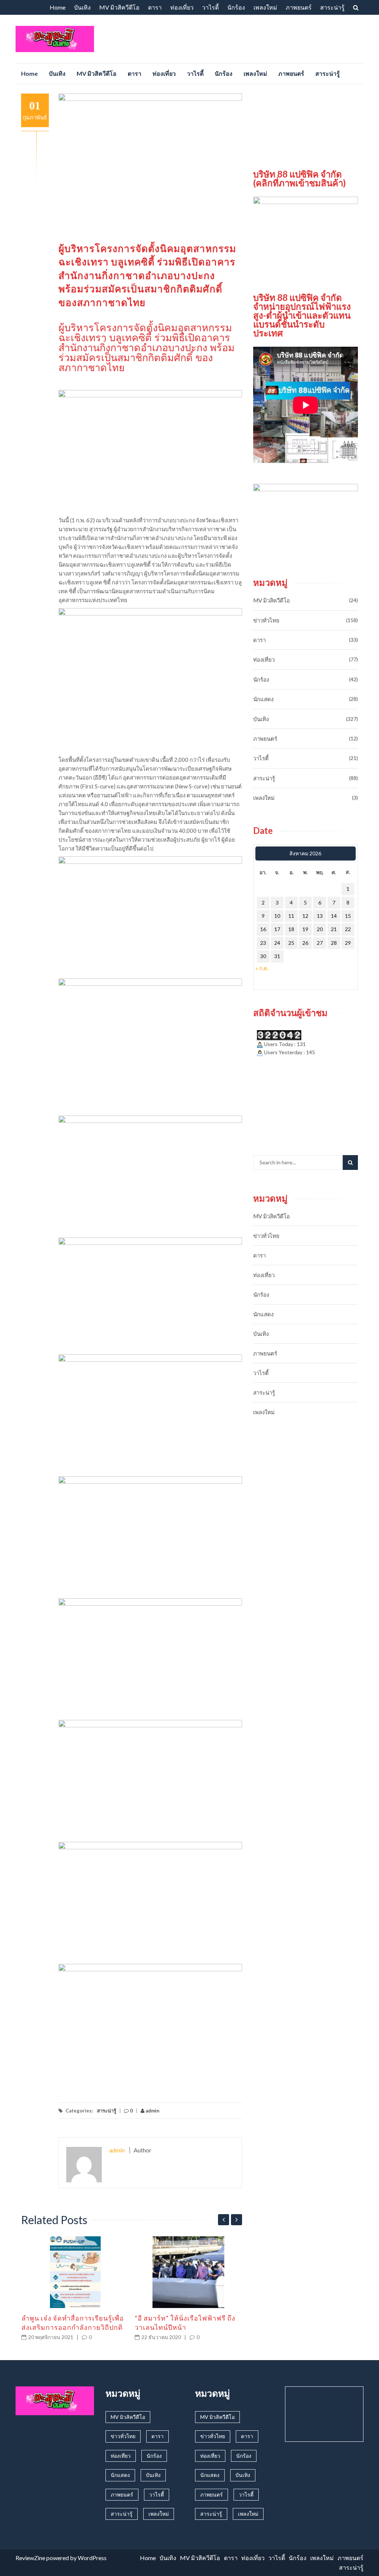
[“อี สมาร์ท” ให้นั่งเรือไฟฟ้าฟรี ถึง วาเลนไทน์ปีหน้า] (189, 2272)
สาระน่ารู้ (332, 7)
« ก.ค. (262, 968)
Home (58, 7)
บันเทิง (82, 7)
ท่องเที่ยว (182, 7)
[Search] (350, 1163)
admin (152, 2111)
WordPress (92, 2558)
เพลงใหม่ (265, 7)
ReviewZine (30, 2558)
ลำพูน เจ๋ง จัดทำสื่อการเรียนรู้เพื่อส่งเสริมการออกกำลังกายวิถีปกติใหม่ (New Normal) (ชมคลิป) (73, 2327)
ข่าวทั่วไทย (266, 620)
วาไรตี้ (210, 7)
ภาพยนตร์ (299, 7)
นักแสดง (263, 699)
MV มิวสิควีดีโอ (119, 7)
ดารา (155, 7)
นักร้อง (236, 7)
